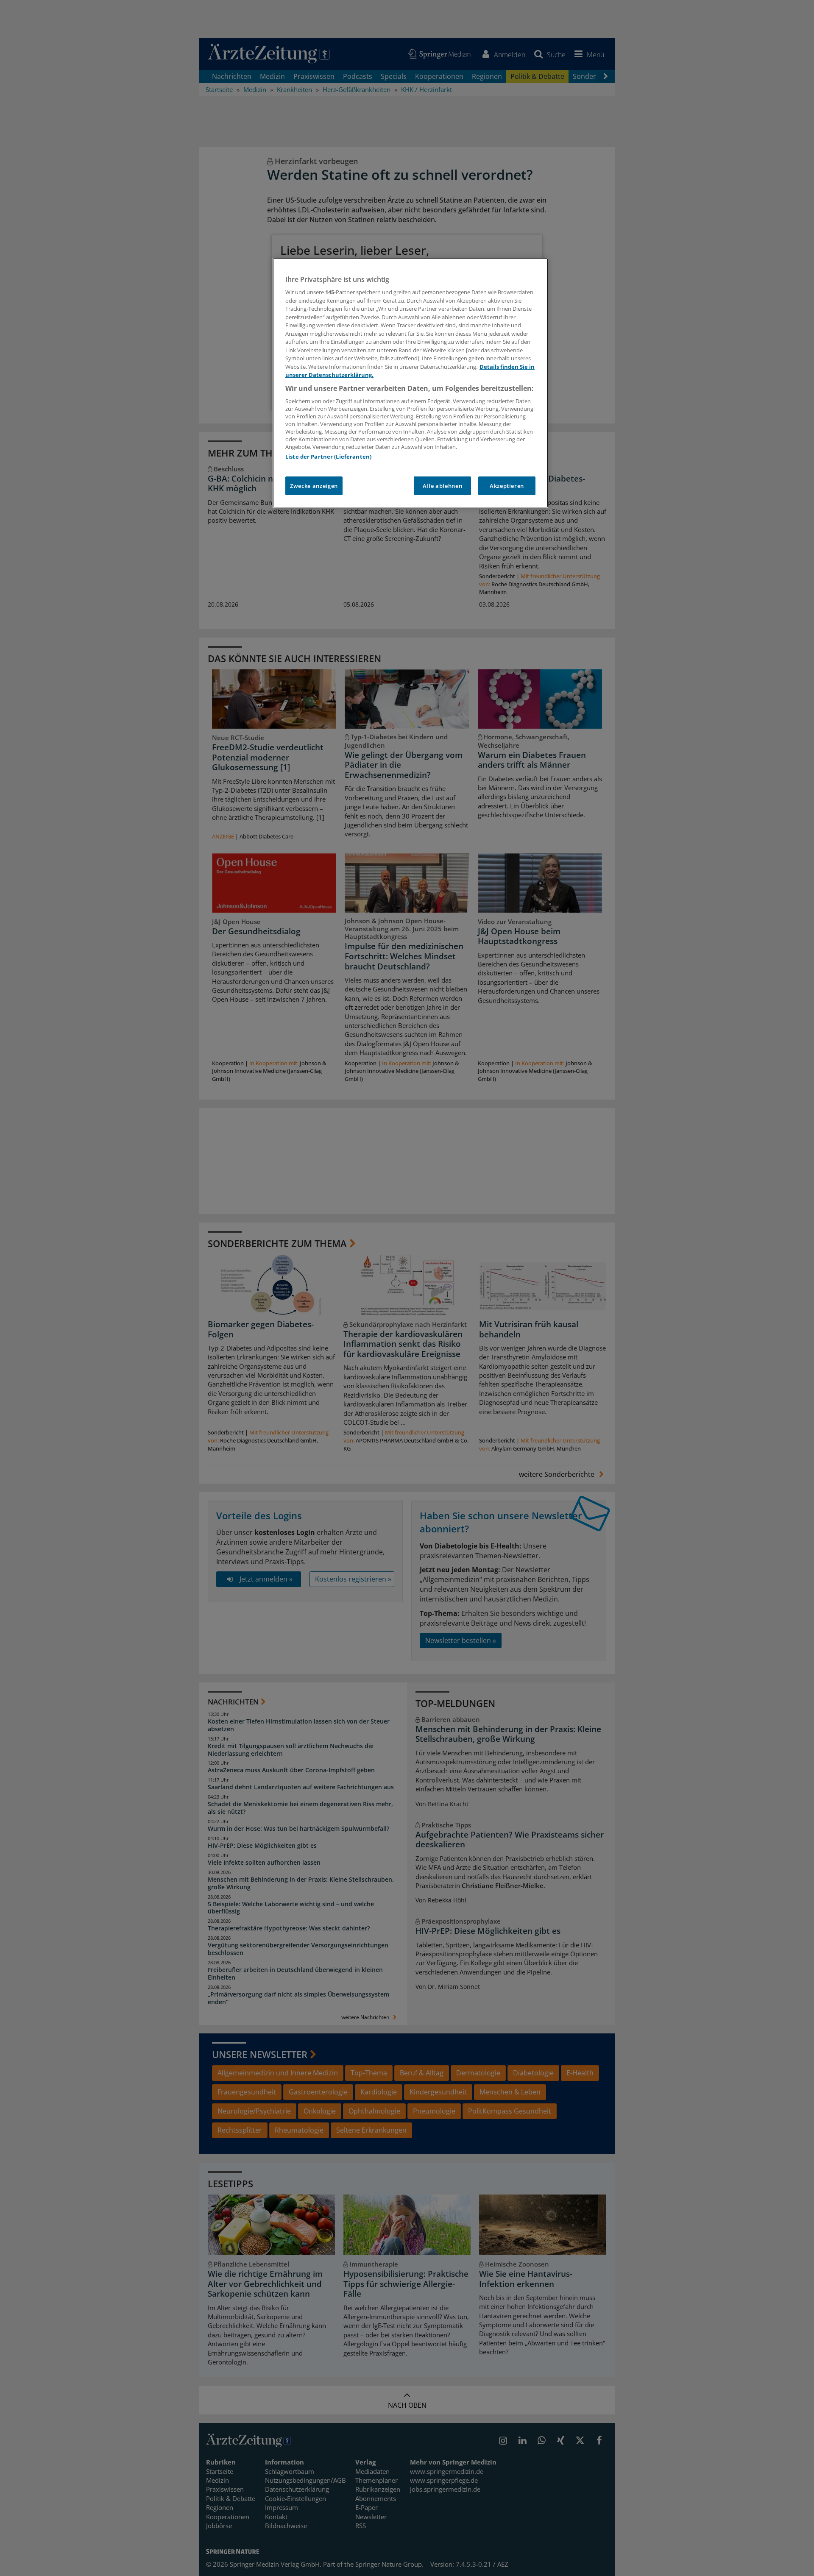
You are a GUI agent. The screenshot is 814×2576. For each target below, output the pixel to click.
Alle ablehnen (442, 486)
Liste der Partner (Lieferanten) (328, 457)
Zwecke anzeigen (314, 486)
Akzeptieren (507, 486)
